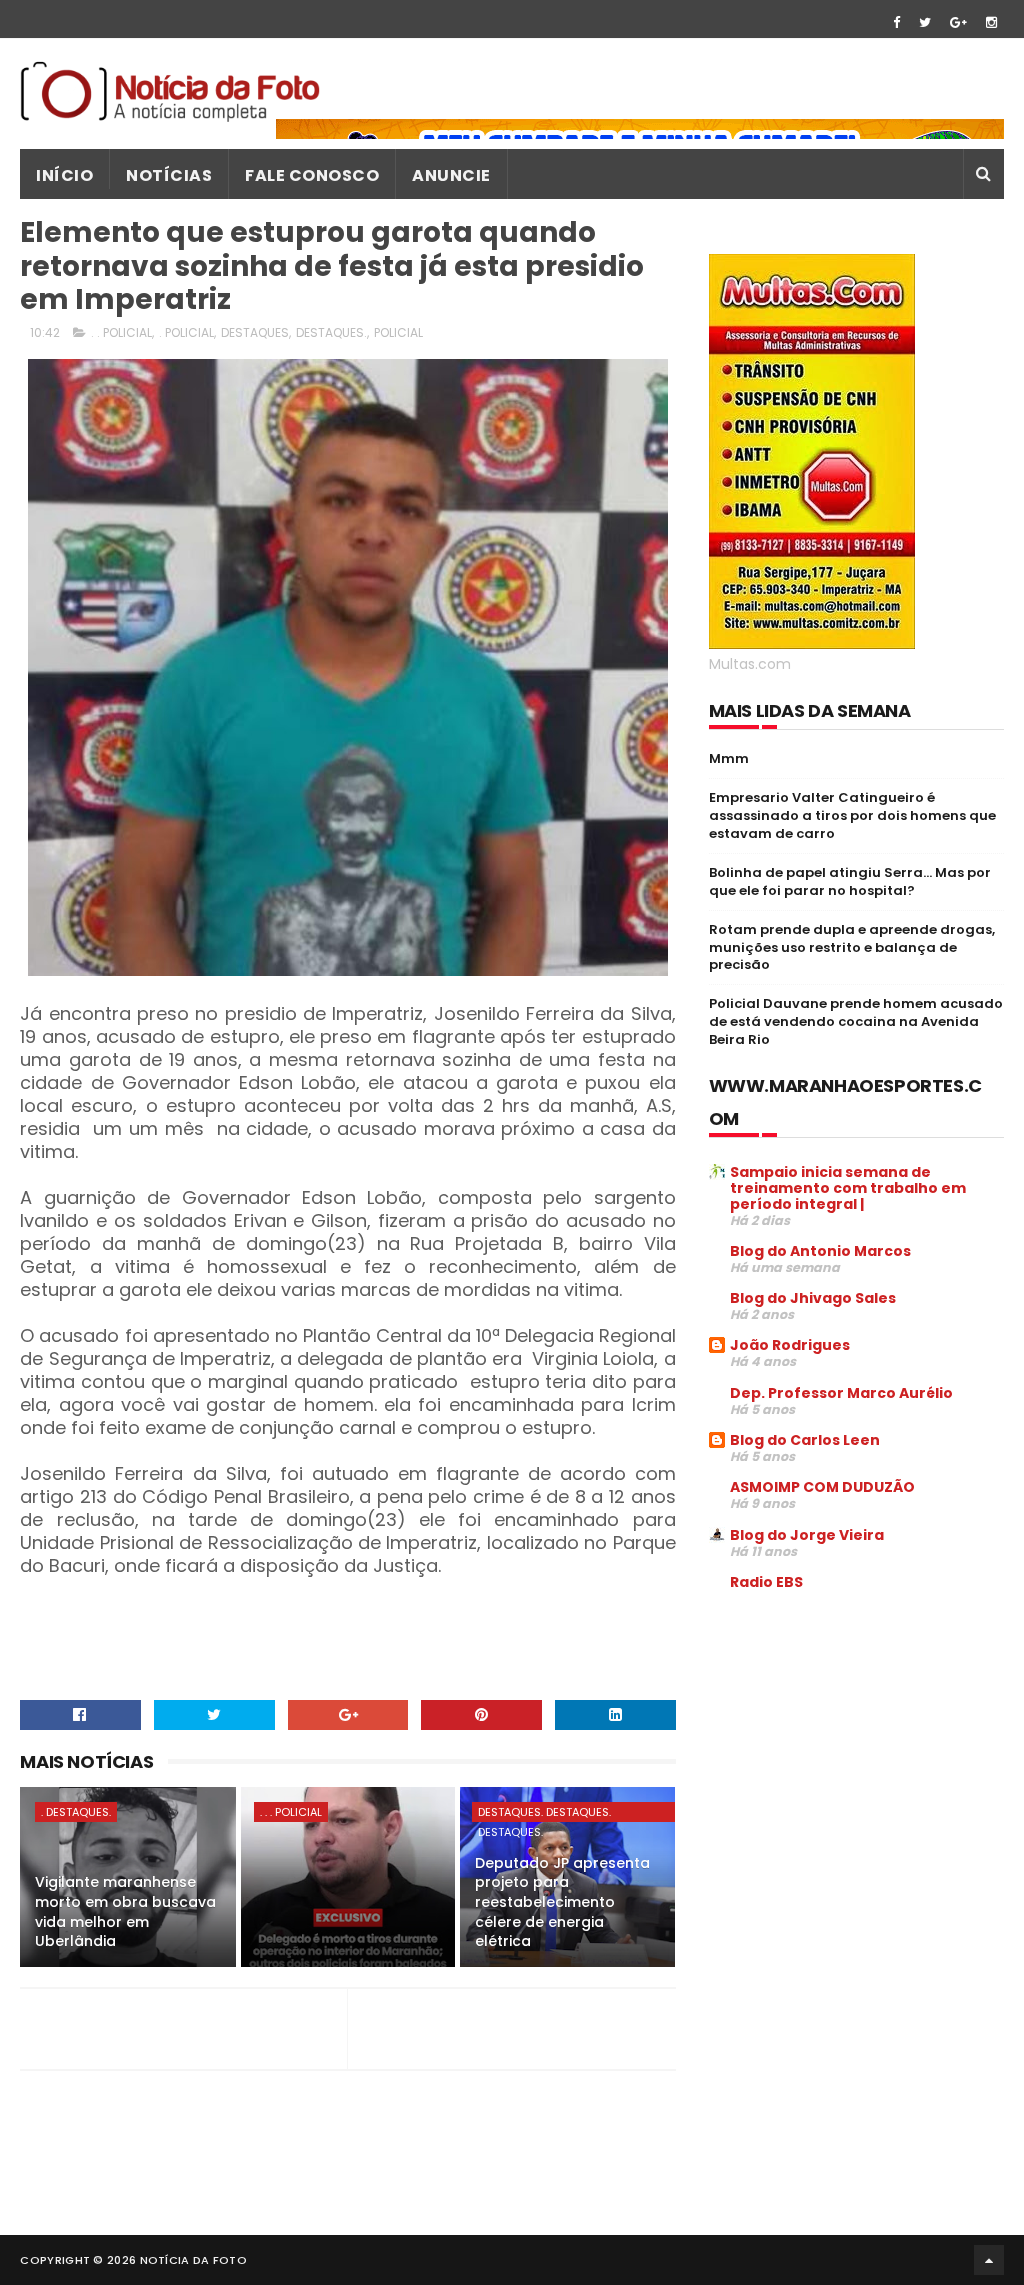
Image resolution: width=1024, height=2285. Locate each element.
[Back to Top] (989, 2260)
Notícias (169, 175)
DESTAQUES (255, 332)
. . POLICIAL (121, 332)
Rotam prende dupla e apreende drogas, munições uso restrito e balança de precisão (852, 947)
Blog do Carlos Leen (805, 1440)
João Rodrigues (790, 1345)
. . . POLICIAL (291, 1812)
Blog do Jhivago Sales (813, 1298)
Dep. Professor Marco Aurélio (841, 1393)
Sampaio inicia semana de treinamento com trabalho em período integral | (848, 1188)
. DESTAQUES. (76, 1812)
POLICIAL (398, 332)
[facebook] (896, 22)
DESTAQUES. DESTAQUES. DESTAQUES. (544, 1813)
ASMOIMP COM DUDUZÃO (822, 1487)
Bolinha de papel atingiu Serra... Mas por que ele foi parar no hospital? (850, 881)
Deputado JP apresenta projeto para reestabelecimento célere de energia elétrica (562, 1902)
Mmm (729, 758)
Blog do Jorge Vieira (807, 1535)
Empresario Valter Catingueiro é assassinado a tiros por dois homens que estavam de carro (852, 815)
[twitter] (925, 22)
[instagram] (991, 22)
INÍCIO (64, 175)
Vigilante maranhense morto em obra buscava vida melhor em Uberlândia (125, 1911)
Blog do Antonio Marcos (820, 1251)
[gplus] (958, 22)
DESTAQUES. (331, 332)
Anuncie (451, 175)
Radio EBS (766, 1582)
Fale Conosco (312, 175)
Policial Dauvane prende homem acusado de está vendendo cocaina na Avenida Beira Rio (856, 1021)
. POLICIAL (186, 332)
